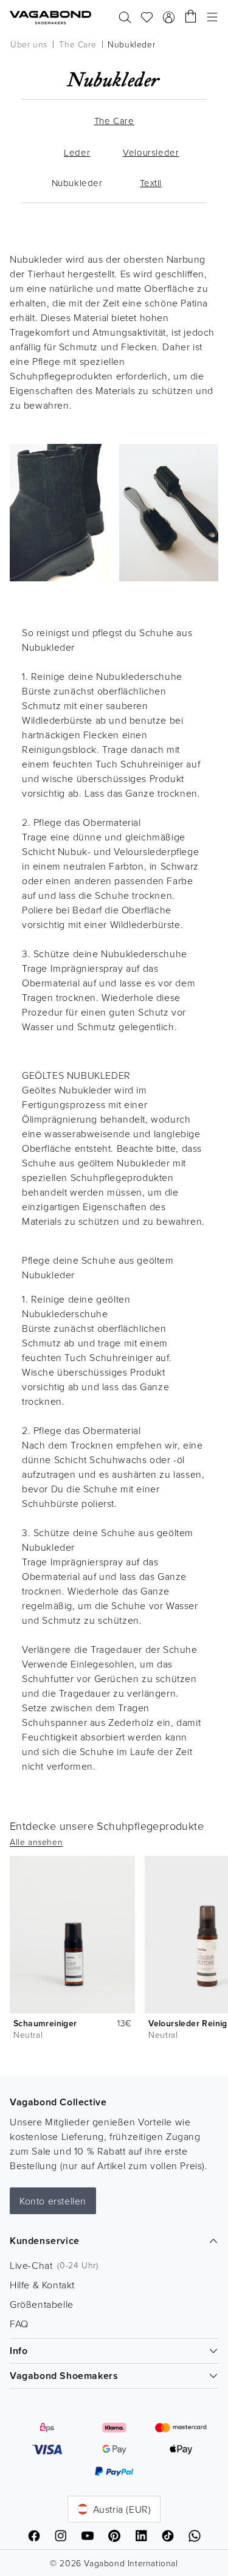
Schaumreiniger (45, 2023)
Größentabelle (42, 2304)
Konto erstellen (53, 2201)
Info (19, 2351)
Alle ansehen (36, 1842)
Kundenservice (45, 2241)
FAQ (19, 2324)
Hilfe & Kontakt (42, 2285)
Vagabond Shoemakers (64, 2376)
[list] (114, 1950)
